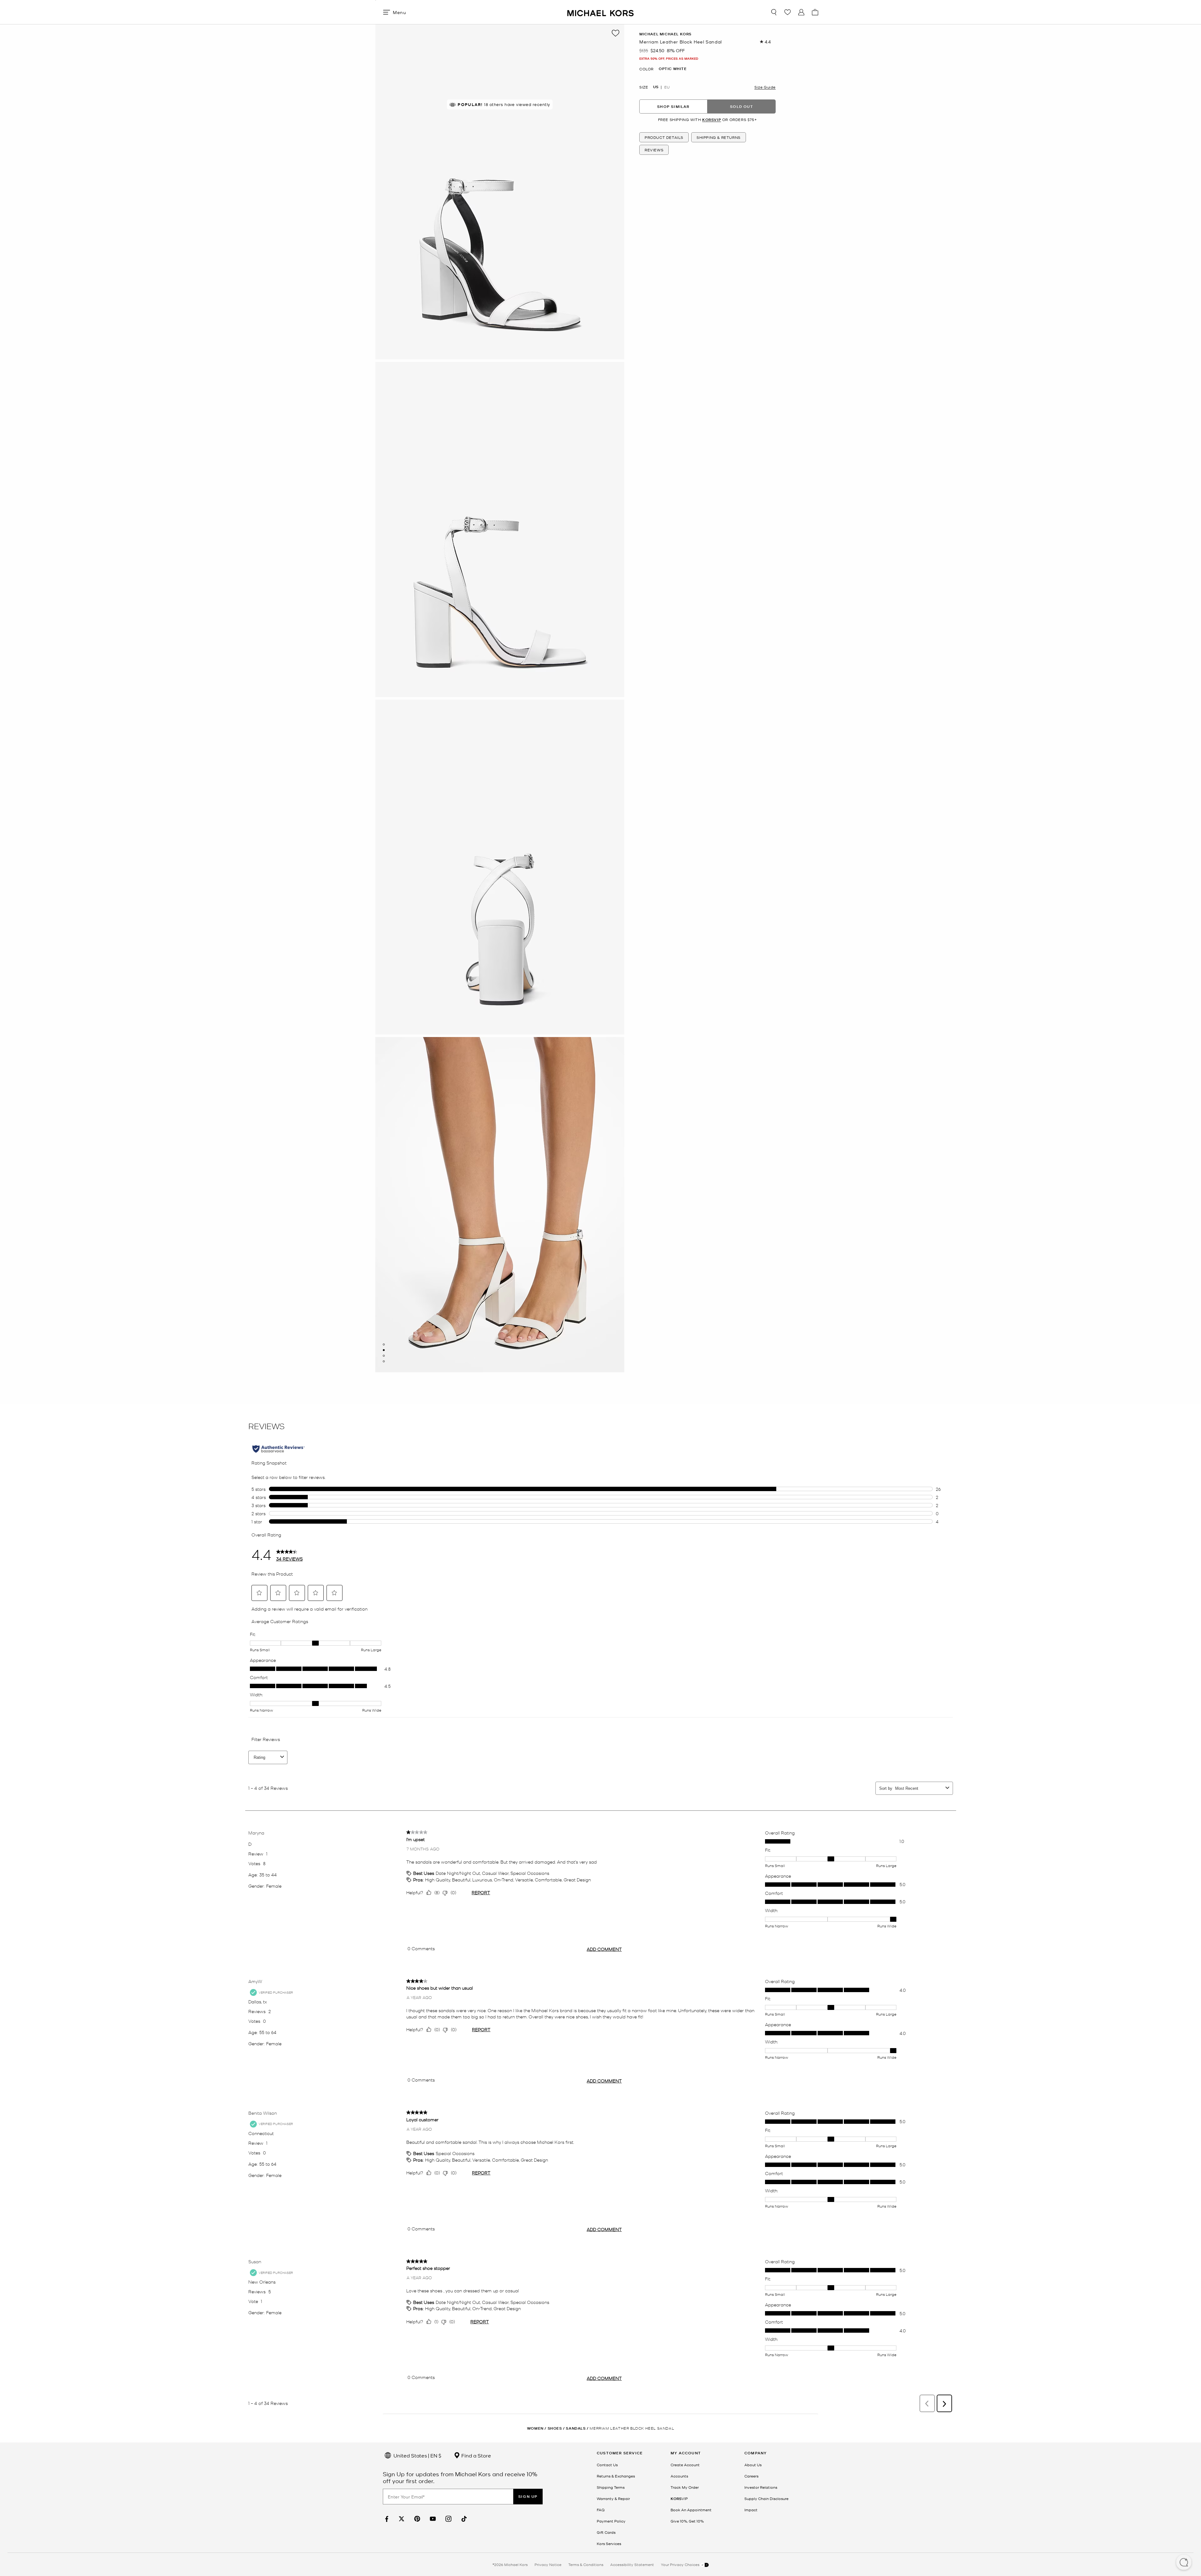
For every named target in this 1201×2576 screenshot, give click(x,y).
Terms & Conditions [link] (586, 2564)
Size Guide (765, 87)
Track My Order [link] (685, 2487)
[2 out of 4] (384, 1350)
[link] (386, 2519)
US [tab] (656, 87)
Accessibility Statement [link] (632, 2564)
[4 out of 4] (384, 1361)
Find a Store (476, 2455)
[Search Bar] (774, 12)
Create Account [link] (685, 2465)
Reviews (654, 150)
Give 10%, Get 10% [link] (687, 2521)
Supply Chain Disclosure (766, 2498)
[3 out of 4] (384, 1356)
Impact (751, 2510)
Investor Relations (761, 2487)
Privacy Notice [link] (548, 2564)
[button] (1184, 2563)
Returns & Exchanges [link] (616, 2476)
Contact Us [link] (607, 2465)
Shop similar (673, 106)
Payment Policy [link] (611, 2521)
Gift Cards (606, 2532)
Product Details (664, 137)
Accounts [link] (679, 2476)
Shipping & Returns (719, 137)
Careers (751, 2476)
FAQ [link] (601, 2510)
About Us (753, 2465)
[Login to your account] (801, 12)
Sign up (528, 2496)
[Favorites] (788, 12)
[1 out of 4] (384, 1344)
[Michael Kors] (600, 12)
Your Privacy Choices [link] (681, 2564)
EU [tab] (667, 87)
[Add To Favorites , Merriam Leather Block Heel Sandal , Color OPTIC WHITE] (616, 33)
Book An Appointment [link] (691, 2510)
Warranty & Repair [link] (613, 2498)
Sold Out (742, 106)
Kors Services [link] (609, 2543)
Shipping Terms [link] (611, 2487)
